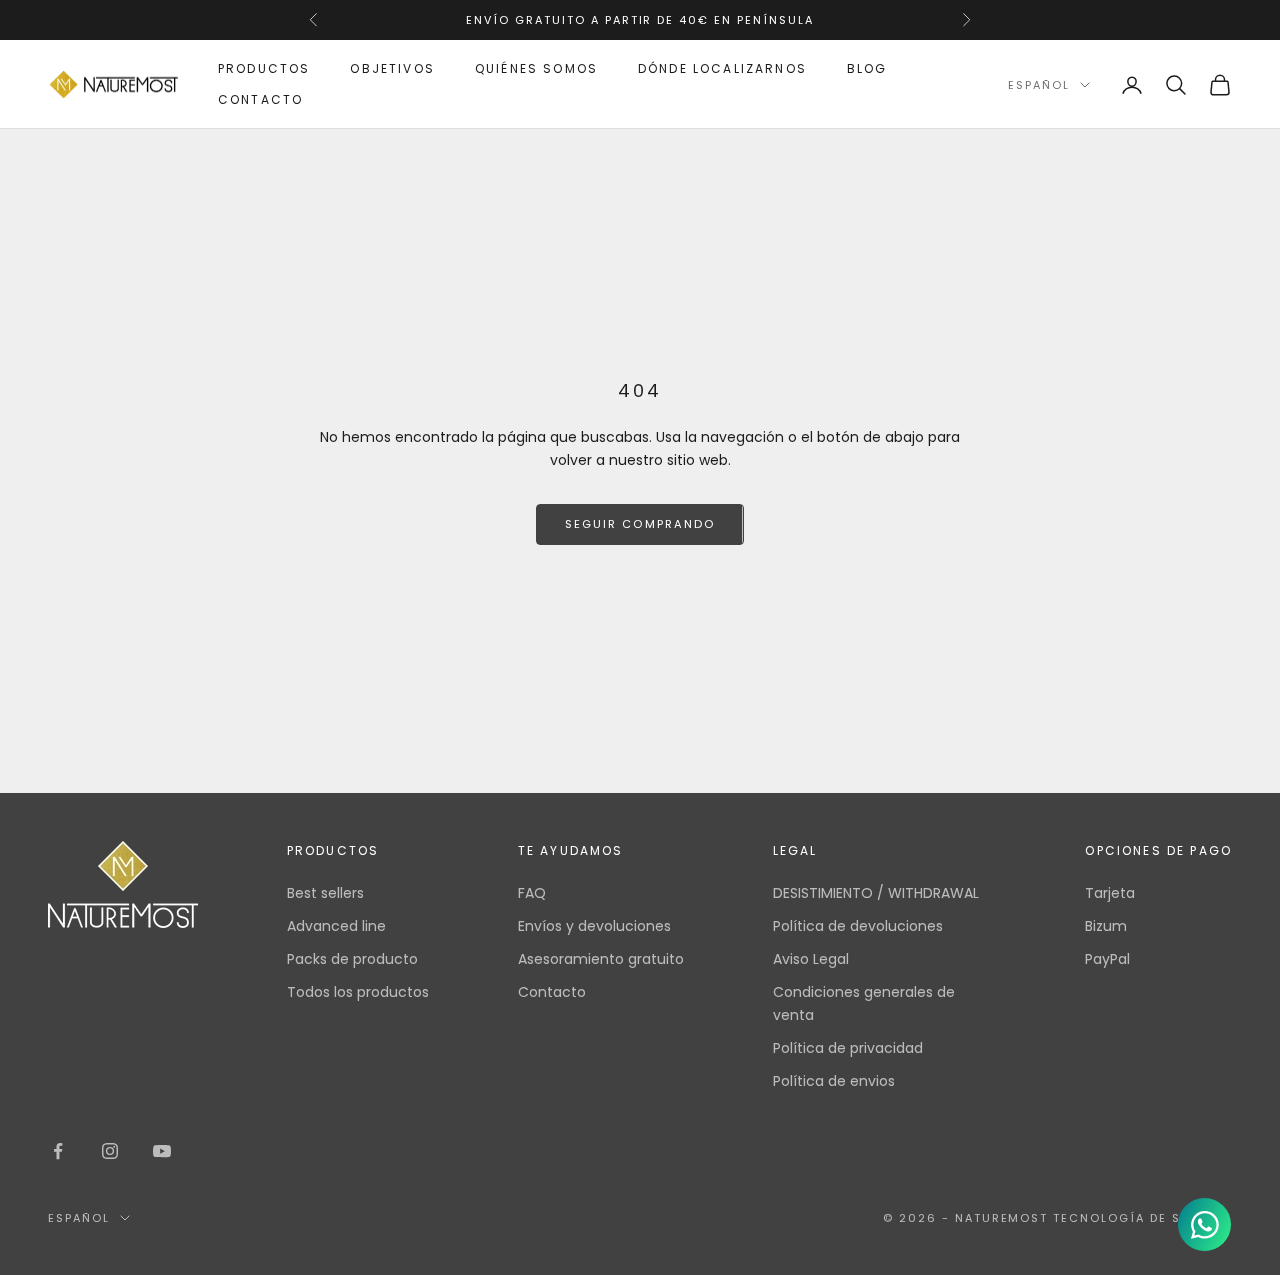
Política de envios (834, 1081)
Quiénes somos (536, 68)
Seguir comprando (639, 524)
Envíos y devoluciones (594, 926)
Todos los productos (358, 992)
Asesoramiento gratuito (601, 959)
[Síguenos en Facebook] (58, 1151)
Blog (867, 68)
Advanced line (336, 926)
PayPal (1107, 959)
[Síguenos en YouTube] (162, 1151)
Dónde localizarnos (722, 68)
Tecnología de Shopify (1142, 1218)
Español (1039, 85)
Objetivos (392, 68)
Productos (264, 68)
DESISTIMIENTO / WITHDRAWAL (876, 893)
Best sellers (325, 893)
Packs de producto (352, 959)
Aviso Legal (811, 959)
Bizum (1106, 926)
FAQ (532, 893)
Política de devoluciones (858, 926)
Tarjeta (1110, 893)
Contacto (260, 99)
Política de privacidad (848, 1048)
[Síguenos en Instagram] (110, 1151)
